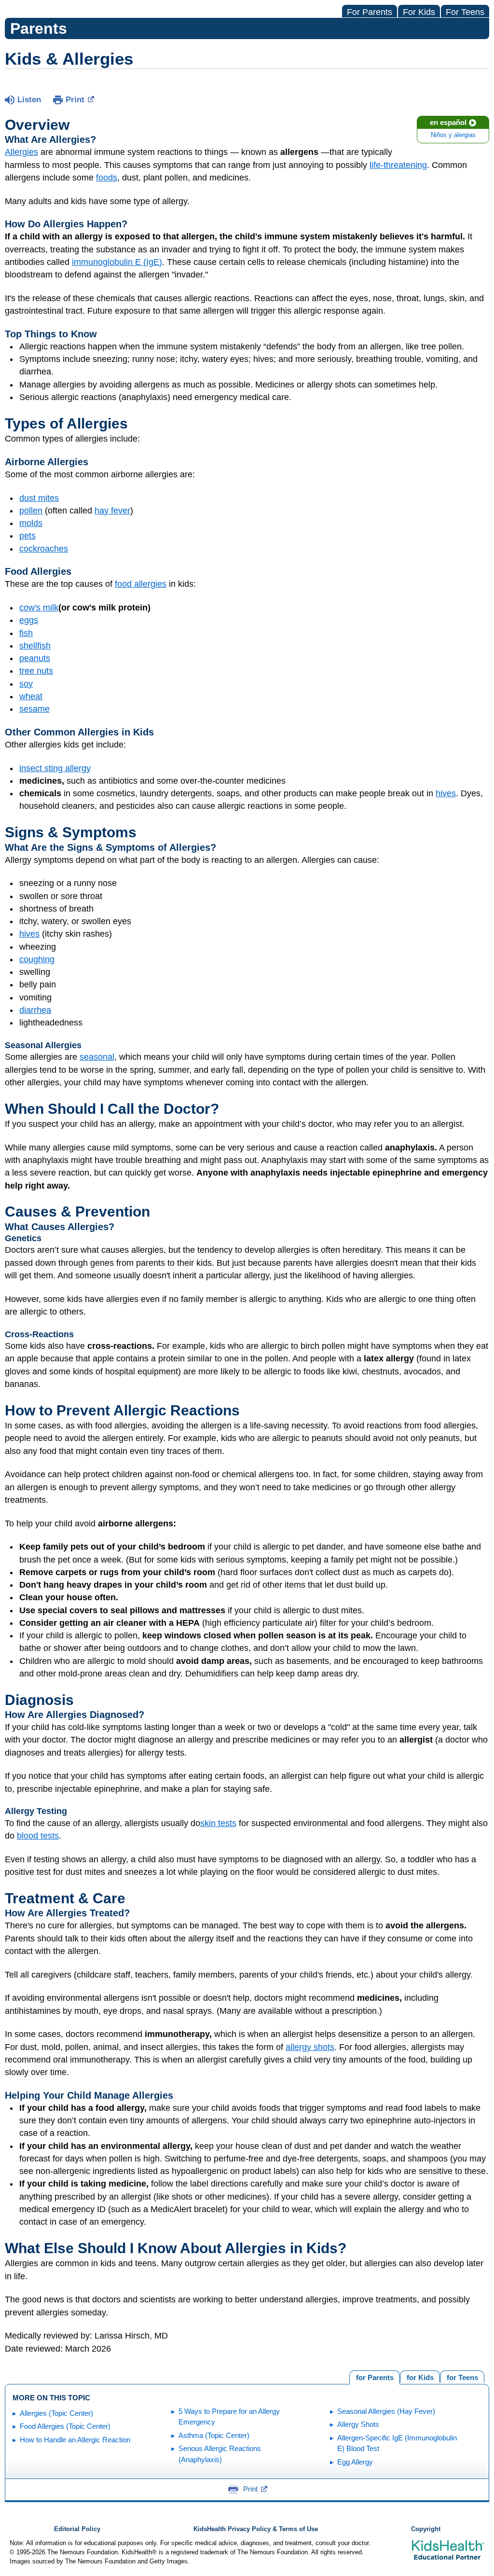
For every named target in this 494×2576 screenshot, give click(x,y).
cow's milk (39, 608)
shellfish (35, 646)
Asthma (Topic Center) (214, 2435)
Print (75, 100)
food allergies (141, 584)
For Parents (370, 12)
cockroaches (44, 549)
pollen (31, 511)
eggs (29, 620)
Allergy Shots (358, 2424)
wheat (31, 696)
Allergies (21, 152)
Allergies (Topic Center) (56, 2413)
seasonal (97, 1057)
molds (31, 523)
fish (26, 633)
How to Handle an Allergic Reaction (75, 2440)
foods (107, 178)
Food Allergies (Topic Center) (65, 2426)
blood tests (38, 1836)
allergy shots (310, 2047)
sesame (34, 709)
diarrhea (35, 1010)
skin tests (218, 1823)
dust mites (39, 498)
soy (26, 684)
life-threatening (398, 165)
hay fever (112, 511)
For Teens (465, 12)
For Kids (419, 12)
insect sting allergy (55, 768)
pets (27, 536)
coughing (37, 959)
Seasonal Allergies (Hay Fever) (386, 2411)
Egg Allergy (355, 2462)
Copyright (426, 2529)
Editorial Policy (77, 2529)
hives (446, 793)
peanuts (35, 658)
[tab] (462, 2376)
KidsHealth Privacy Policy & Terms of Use (256, 2529)
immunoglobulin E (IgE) (117, 262)
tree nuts (36, 671)
